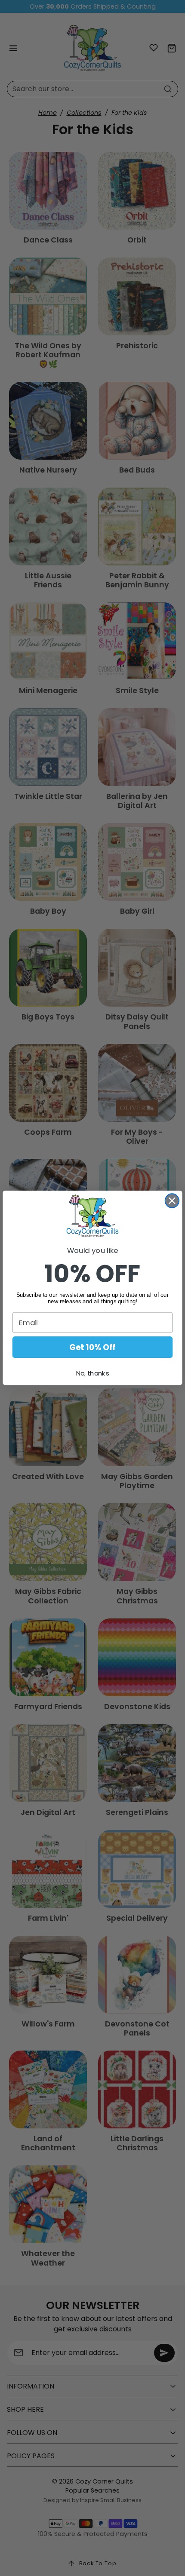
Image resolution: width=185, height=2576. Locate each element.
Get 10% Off (92, 1348)
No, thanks (92, 1374)
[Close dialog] (172, 1201)
